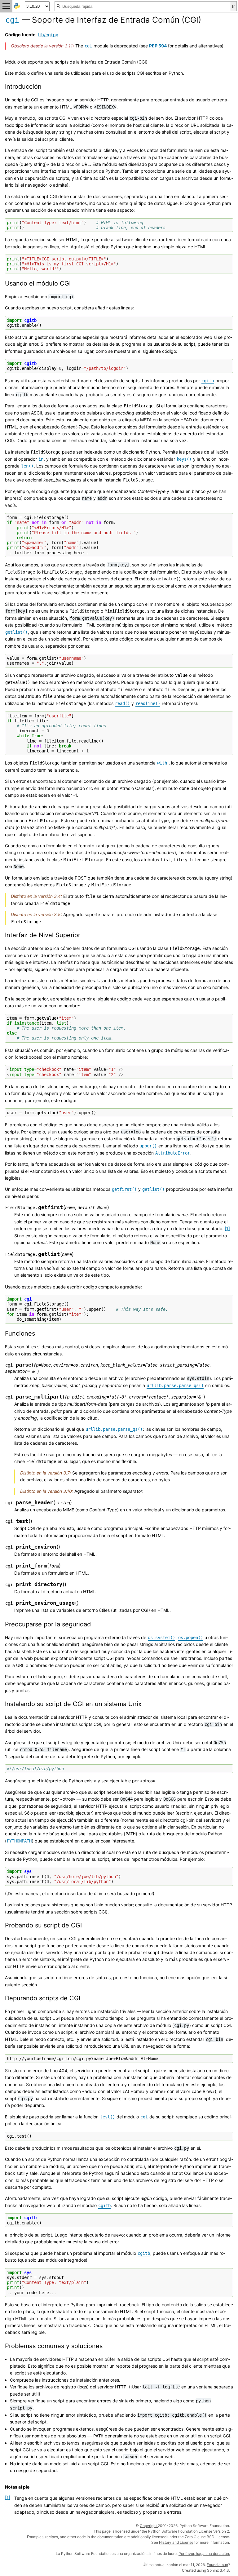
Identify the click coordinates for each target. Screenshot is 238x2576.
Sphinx (213, 2570)
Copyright (149, 2526)
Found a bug (217, 2565)
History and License (176, 2542)
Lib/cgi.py (48, 35)
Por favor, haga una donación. (204, 2554)
